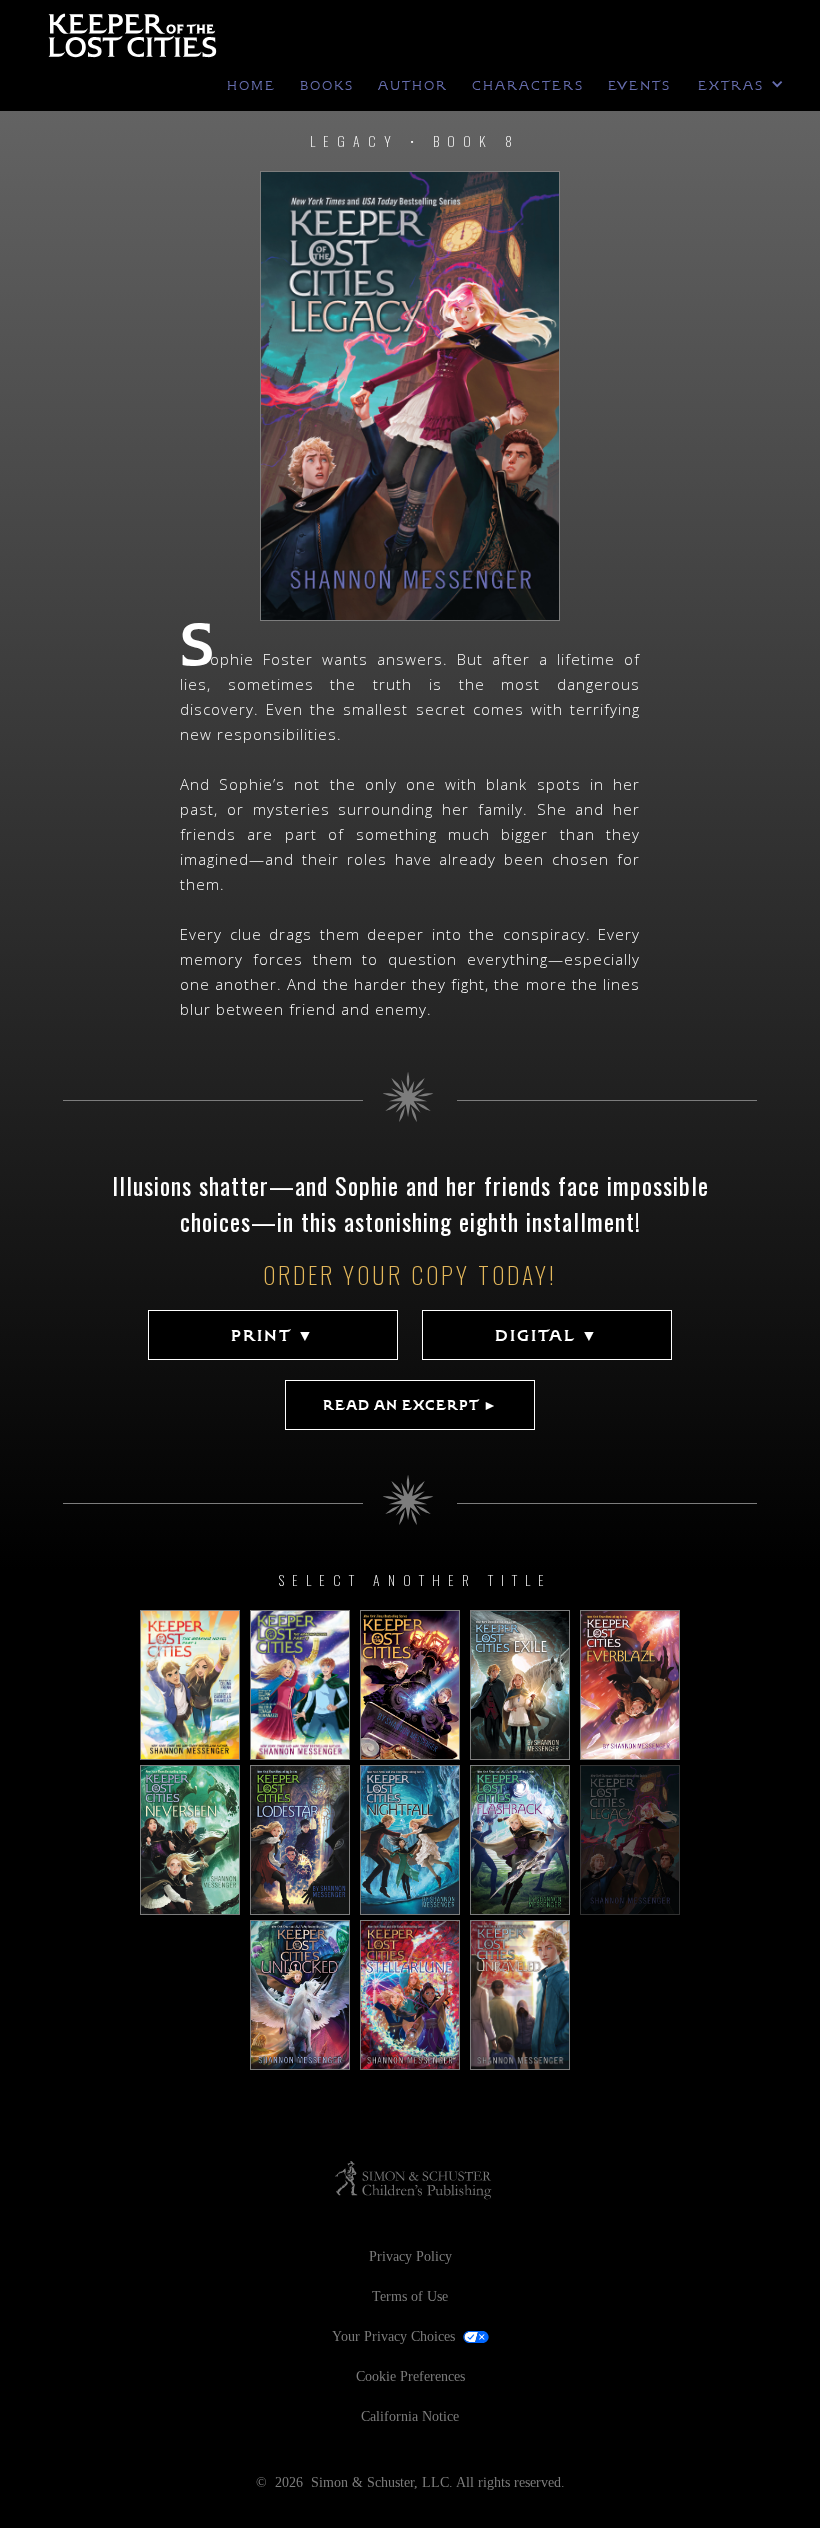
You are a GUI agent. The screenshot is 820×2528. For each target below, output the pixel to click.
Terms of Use (410, 2296)
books (327, 86)
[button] (744, 86)
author (413, 86)
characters (528, 86)
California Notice (410, 2416)
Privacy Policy (410, 2256)
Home (251, 86)
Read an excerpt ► (410, 1405)
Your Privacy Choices (393, 2336)
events (639, 86)
